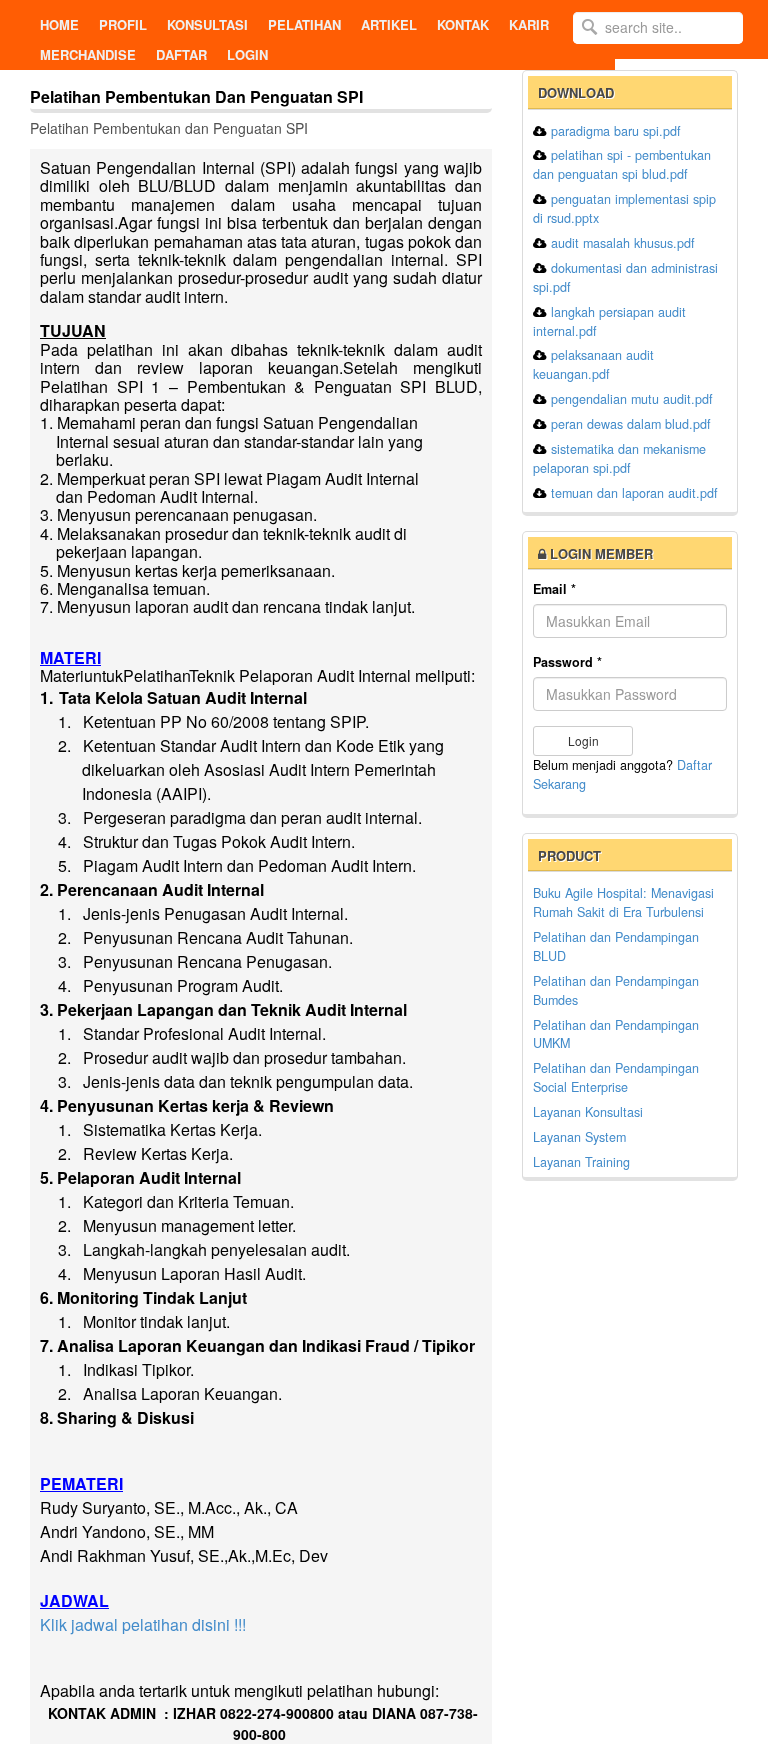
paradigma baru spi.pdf (616, 131)
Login (247, 54)
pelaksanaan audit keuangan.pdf (593, 364)
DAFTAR (181, 54)
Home (59, 24)
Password (567, 662)
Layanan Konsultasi (588, 1112)
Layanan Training (581, 1162)
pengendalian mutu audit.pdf (632, 399)
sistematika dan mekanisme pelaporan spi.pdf (619, 458)
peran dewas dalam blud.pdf (631, 424)
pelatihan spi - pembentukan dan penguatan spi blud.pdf (622, 164)
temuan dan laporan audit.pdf (634, 493)
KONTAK (463, 24)
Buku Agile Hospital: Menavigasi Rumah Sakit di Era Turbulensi (623, 902)
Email (554, 589)
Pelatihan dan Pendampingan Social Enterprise (616, 1077)
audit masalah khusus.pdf (623, 243)
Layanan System (579, 1137)
